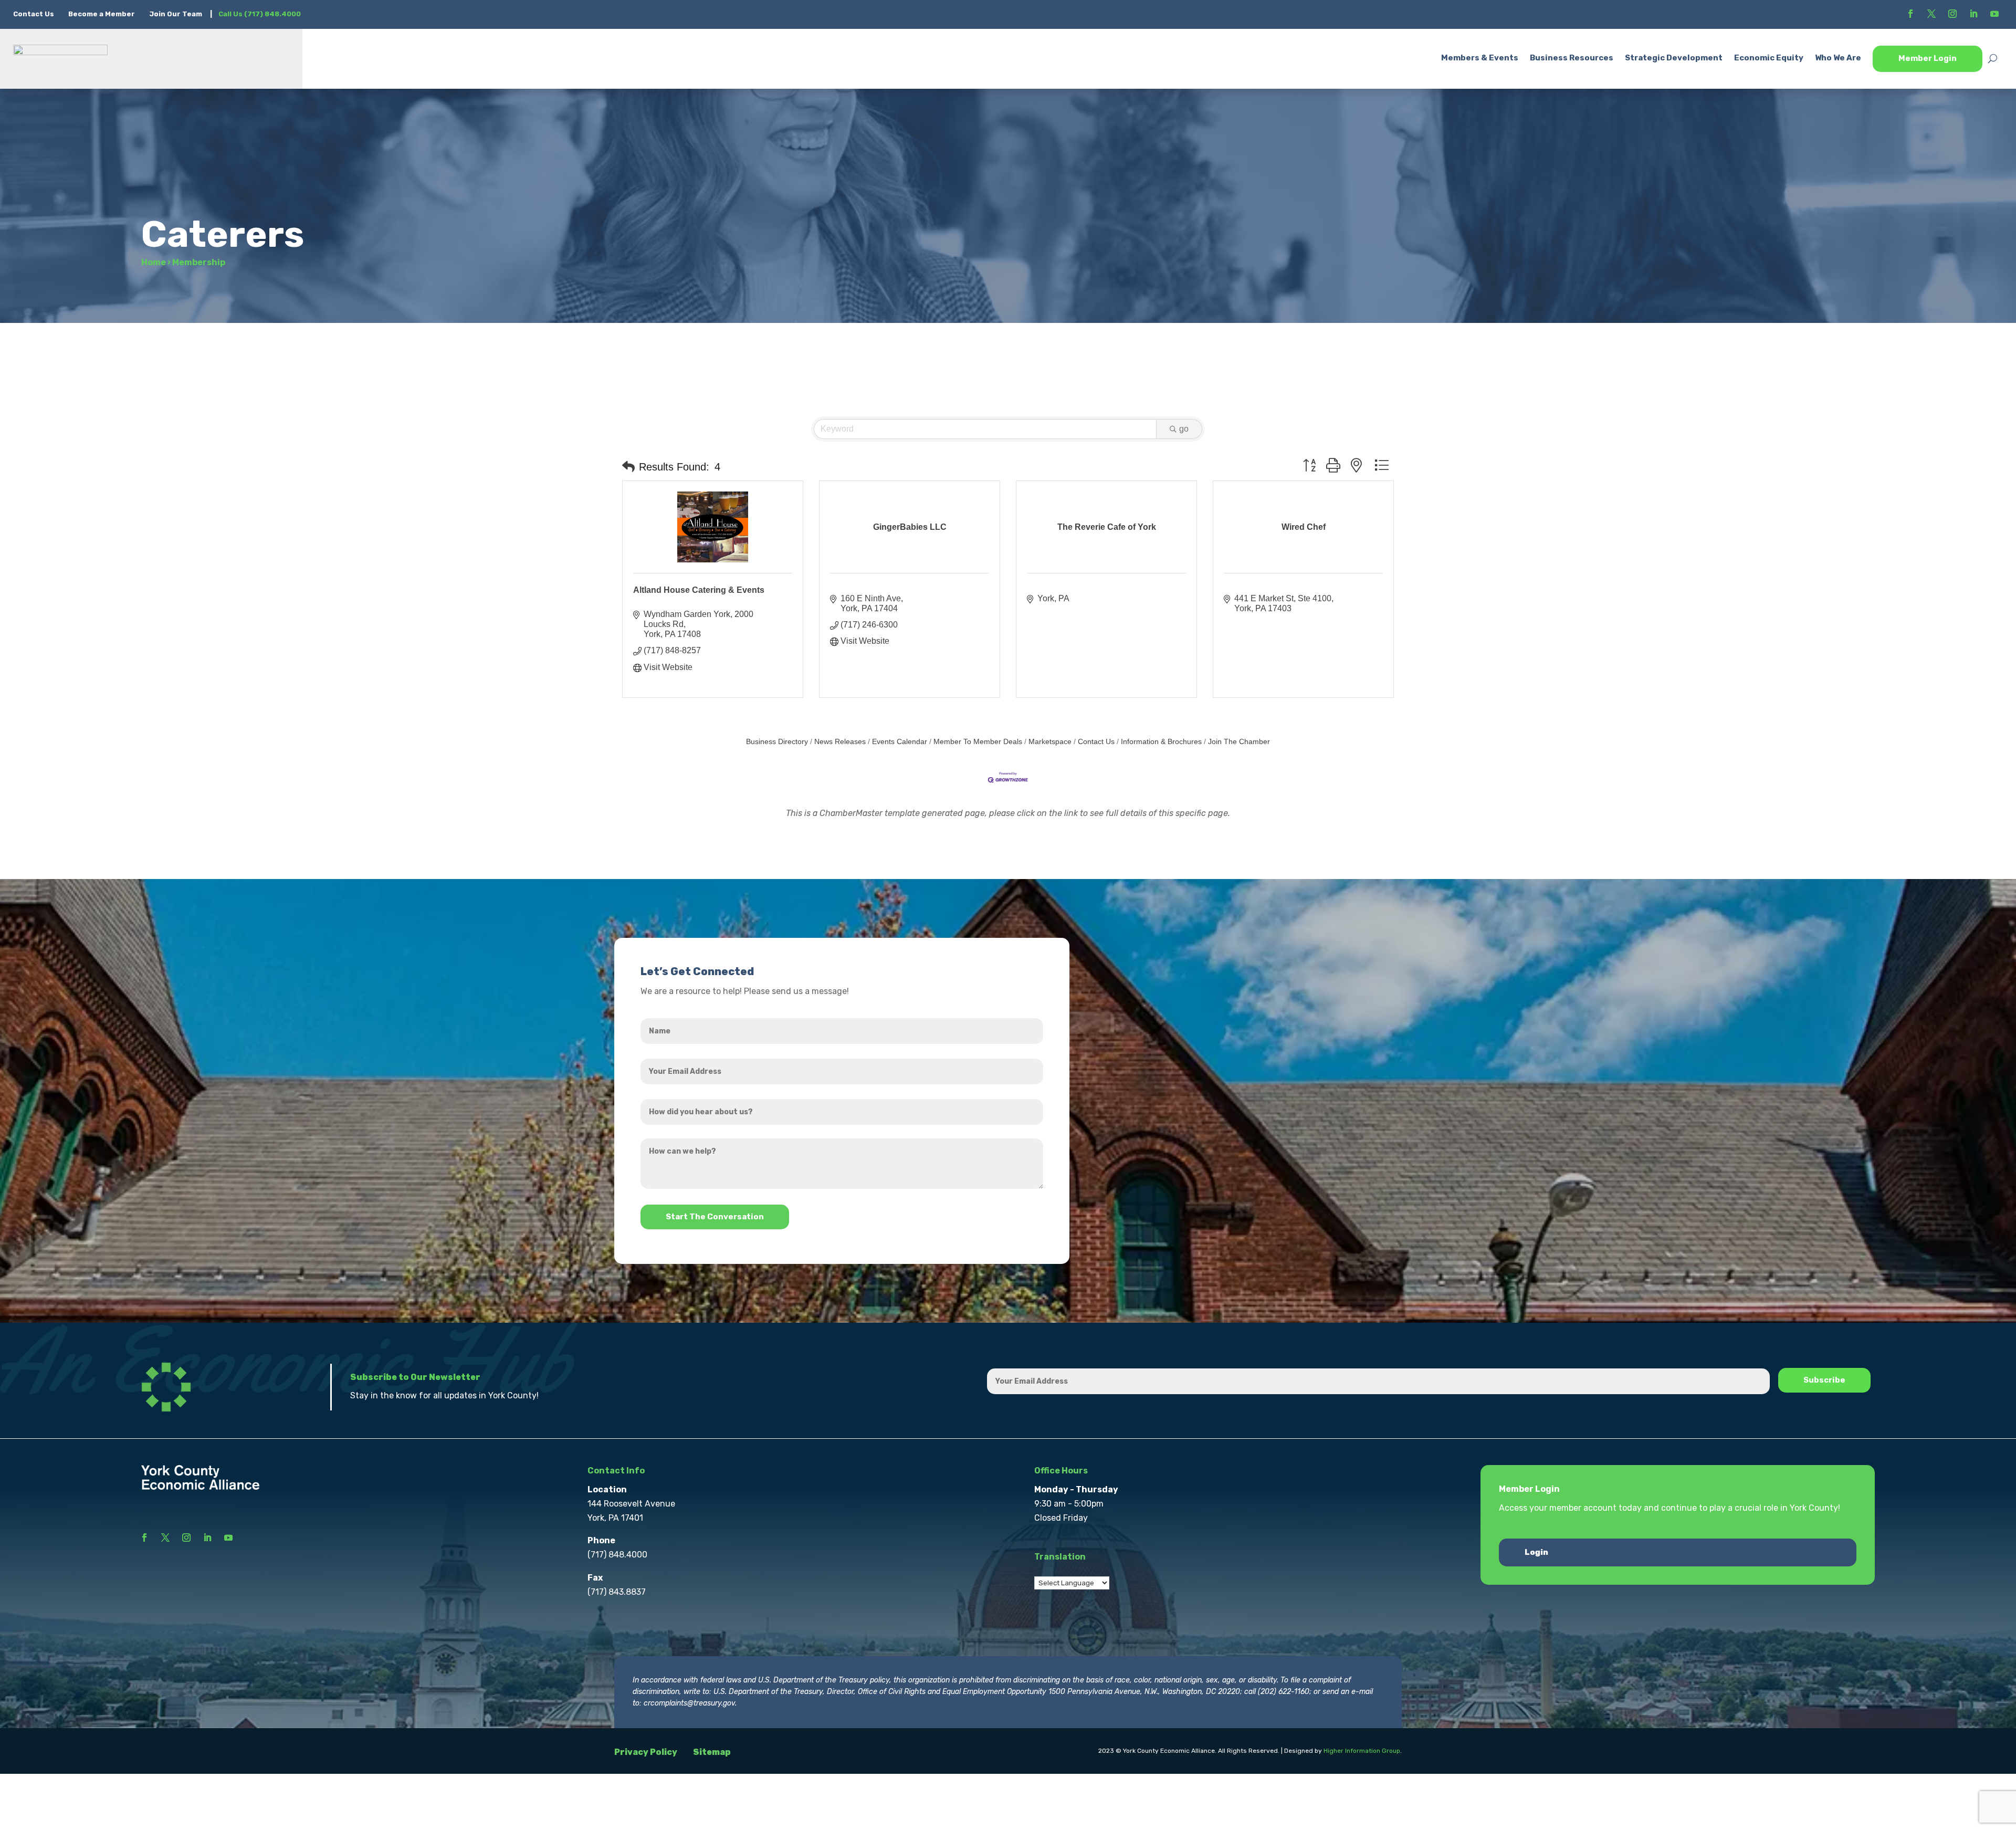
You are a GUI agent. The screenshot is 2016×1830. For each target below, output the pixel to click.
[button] (628, 467)
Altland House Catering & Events (699, 590)
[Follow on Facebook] (1910, 14)
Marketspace (1050, 742)
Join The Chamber (1239, 742)
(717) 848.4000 (617, 1555)
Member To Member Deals (978, 742)
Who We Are (1838, 58)
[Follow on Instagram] (1952, 14)
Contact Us (34, 14)
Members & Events (1480, 58)
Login (1536, 1552)
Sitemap (712, 1752)
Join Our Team (176, 14)
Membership (199, 262)
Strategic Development (1674, 58)
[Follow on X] (1931, 14)
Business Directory (777, 742)
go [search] (1184, 429)
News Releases (840, 742)
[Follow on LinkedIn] (1973, 14)
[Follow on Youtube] (1994, 14)
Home (154, 262)
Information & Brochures (1161, 742)
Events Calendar (900, 742)
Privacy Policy (646, 1752)
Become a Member (102, 14)
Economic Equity (1769, 58)
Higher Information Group (1362, 1751)
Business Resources (1572, 58)
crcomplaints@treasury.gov (689, 1703)
